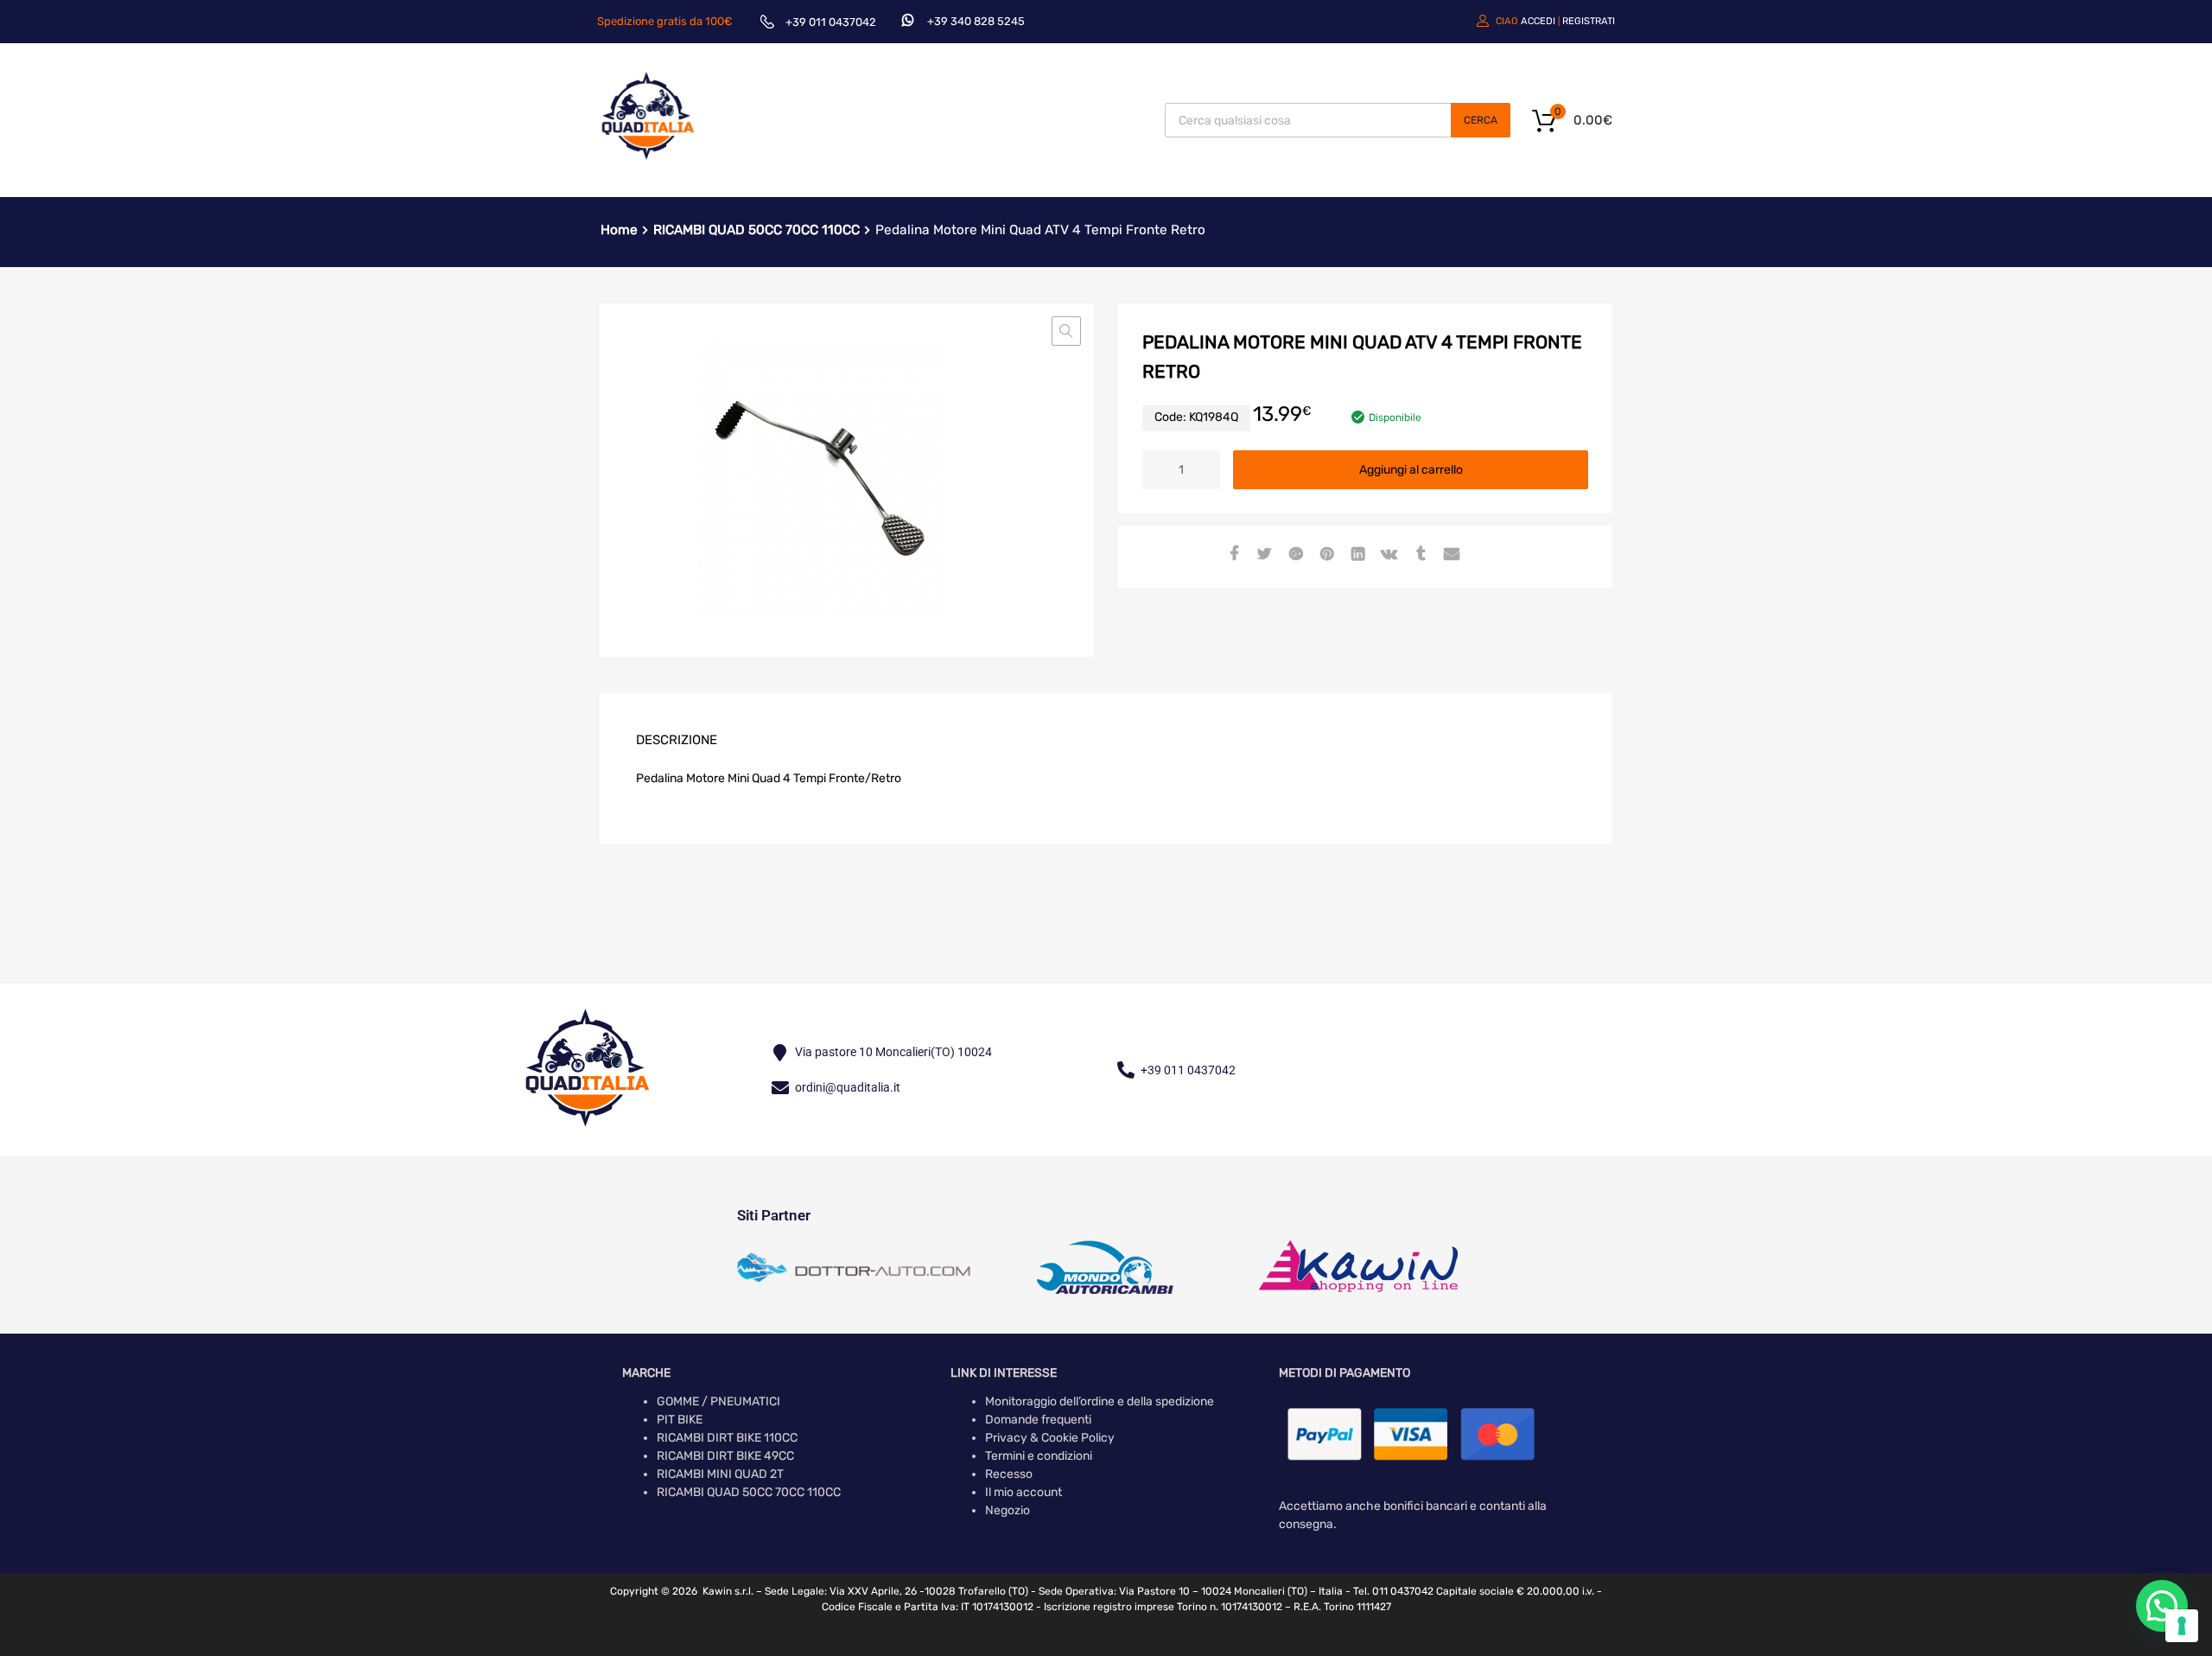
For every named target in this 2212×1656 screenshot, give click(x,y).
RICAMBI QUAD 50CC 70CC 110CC (756, 230)
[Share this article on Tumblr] (1418, 555)
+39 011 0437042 (831, 22)
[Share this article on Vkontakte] (1387, 555)
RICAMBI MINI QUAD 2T (720, 1474)
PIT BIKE (680, 1420)
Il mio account (1023, 1492)
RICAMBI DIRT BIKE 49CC (725, 1456)
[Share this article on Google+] (1294, 555)
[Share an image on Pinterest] (1325, 555)
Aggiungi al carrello (1411, 470)
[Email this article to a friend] (1449, 555)
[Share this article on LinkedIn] (1356, 555)
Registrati (1589, 21)
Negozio (1007, 1510)
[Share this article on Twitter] (1262, 555)
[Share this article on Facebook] (1231, 555)
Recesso (1009, 1474)
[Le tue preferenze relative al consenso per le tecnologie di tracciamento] (2182, 1626)
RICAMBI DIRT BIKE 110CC (727, 1438)
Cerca (1481, 120)
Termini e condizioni (1039, 1456)
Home (619, 230)
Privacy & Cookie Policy (1050, 1438)
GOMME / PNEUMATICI (718, 1401)
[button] (1066, 331)
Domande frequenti (1038, 1420)
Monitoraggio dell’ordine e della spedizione (1100, 1401)
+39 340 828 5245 (976, 21)
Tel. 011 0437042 (1393, 1591)
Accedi (1538, 21)
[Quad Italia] (648, 162)
